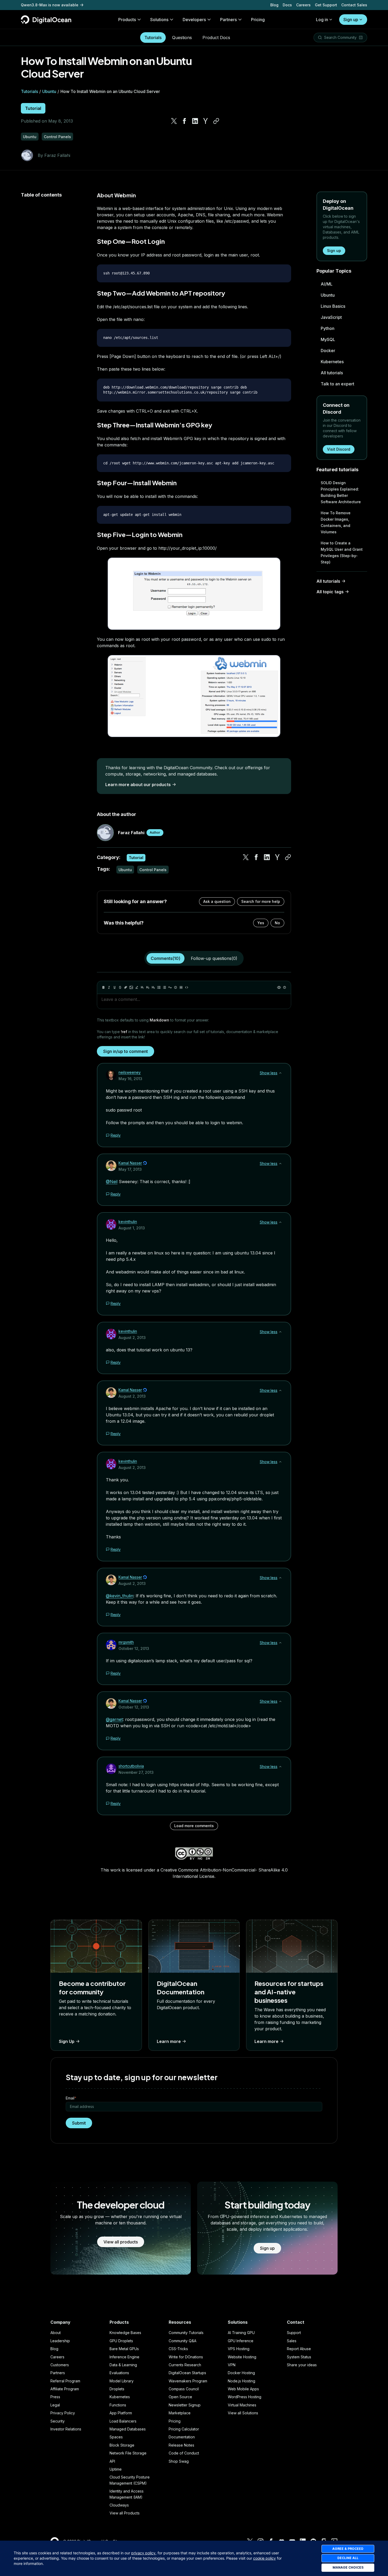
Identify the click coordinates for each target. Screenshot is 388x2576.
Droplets (117, 2389)
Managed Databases (128, 2429)
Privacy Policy (63, 2413)
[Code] (187, 987)
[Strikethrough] (120, 987)
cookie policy (264, 2558)
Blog (274, 5)
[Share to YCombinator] (206, 121)
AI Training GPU (241, 2333)
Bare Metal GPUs (124, 2349)
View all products (121, 2242)
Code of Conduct (184, 2453)
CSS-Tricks (178, 2349)
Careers (303, 5)
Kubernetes (332, 362)
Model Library (122, 2381)
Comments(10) (165, 958)
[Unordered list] (159, 987)
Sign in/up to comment (126, 1051)
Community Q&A (183, 2341)
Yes (261, 923)
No (277, 923)
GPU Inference (241, 2341)
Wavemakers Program (188, 2381)
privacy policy (143, 2553)
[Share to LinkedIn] (195, 121)
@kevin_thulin (120, 1596)
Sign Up (67, 2041)
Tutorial (33, 108)
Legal (55, 2405)
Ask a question (217, 901)
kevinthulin (128, 1222)
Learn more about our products (138, 785)
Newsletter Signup (185, 2405)
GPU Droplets (121, 2341)
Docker (328, 351)
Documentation (182, 2437)
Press (55, 2397)
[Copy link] (216, 121)
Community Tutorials (186, 2333)
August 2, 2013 (132, 1338)
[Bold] (103, 987)
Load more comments (194, 1826)
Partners (58, 2373)
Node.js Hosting (242, 2381)
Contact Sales (354, 5)
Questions (182, 38)
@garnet (114, 1719)
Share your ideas (302, 2365)
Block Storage (122, 2445)
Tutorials (153, 38)
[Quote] (170, 987)
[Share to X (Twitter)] (174, 121)
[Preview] (279, 987)
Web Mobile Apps (243, 2389)
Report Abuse (299, 2349)
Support (294, 2333)
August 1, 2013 (132, 1228)
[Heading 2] (148, 987)
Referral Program (65, 2381)
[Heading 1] (142, 987)
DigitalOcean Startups (187, 2373)
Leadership (60, 2341)
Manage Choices (348, 2567)
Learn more (169, 2041)
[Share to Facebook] (184, 121)
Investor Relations (66, 2429)
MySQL (328, 339)
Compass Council (184, 2389)
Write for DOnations (186, 2357)
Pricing (175, 2421)
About (56, 2333)
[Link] (126, 987)
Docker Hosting (241, 2373)
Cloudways (119, 2505)
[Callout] (176, 987)
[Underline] (115, 987)
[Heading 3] (153, 987)
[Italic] (109, 987)
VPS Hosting (239, 2349)
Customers (60, 2365)
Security (58, 2421)
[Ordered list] (164, 987)
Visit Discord (339, 449)
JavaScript (331, 317)
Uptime (116, 2469)
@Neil (112, 1182)
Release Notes (181, 2445)
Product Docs (216, 38)
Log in (322, 20)
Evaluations (119, 2373)
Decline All (348, 2558)
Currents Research (185, 2365)
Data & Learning (123, 2365)
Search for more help (261, 901)
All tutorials (332, 373)
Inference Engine (124, 2357)
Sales (292, 2341)
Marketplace (180, 2413)
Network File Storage (128, 2453)
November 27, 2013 (136, 1772)
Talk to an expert (337, 384)
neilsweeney (130, 1072)
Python (328, 328)
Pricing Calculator (184, 2429)
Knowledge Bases (125, 2333)
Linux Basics (333, 306)
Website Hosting (242, 2357)
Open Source (180, 2397)
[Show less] (280, 1073)
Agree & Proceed (348, 2549)
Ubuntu (49, 91)
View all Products (125, 2513)
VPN (232, 2365)
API (112, 2461)
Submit (79, 2123)
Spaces (116, 2437)
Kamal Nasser (130, 1163)
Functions (118, 2405)
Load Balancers (123, 2421)
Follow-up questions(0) (214, 958)
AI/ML (327, 284)
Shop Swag (179, 2461)
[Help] (285, 987)
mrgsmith (126, 1642)
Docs (287, 5)
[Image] (131, 987)
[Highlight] (137, 987)
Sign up (351, 20)
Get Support (326, 5)
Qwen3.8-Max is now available (50, 5)
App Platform (121, 2413)
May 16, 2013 (130, 1079)
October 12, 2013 (134, 1648)
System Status (299, 2357)
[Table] (181, 987)
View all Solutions (243, 2413)
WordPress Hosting (245, 2397)
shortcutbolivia (131, 1766)
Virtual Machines (242, 2405)
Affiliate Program (65, 2389)
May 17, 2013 (130, 1169)
